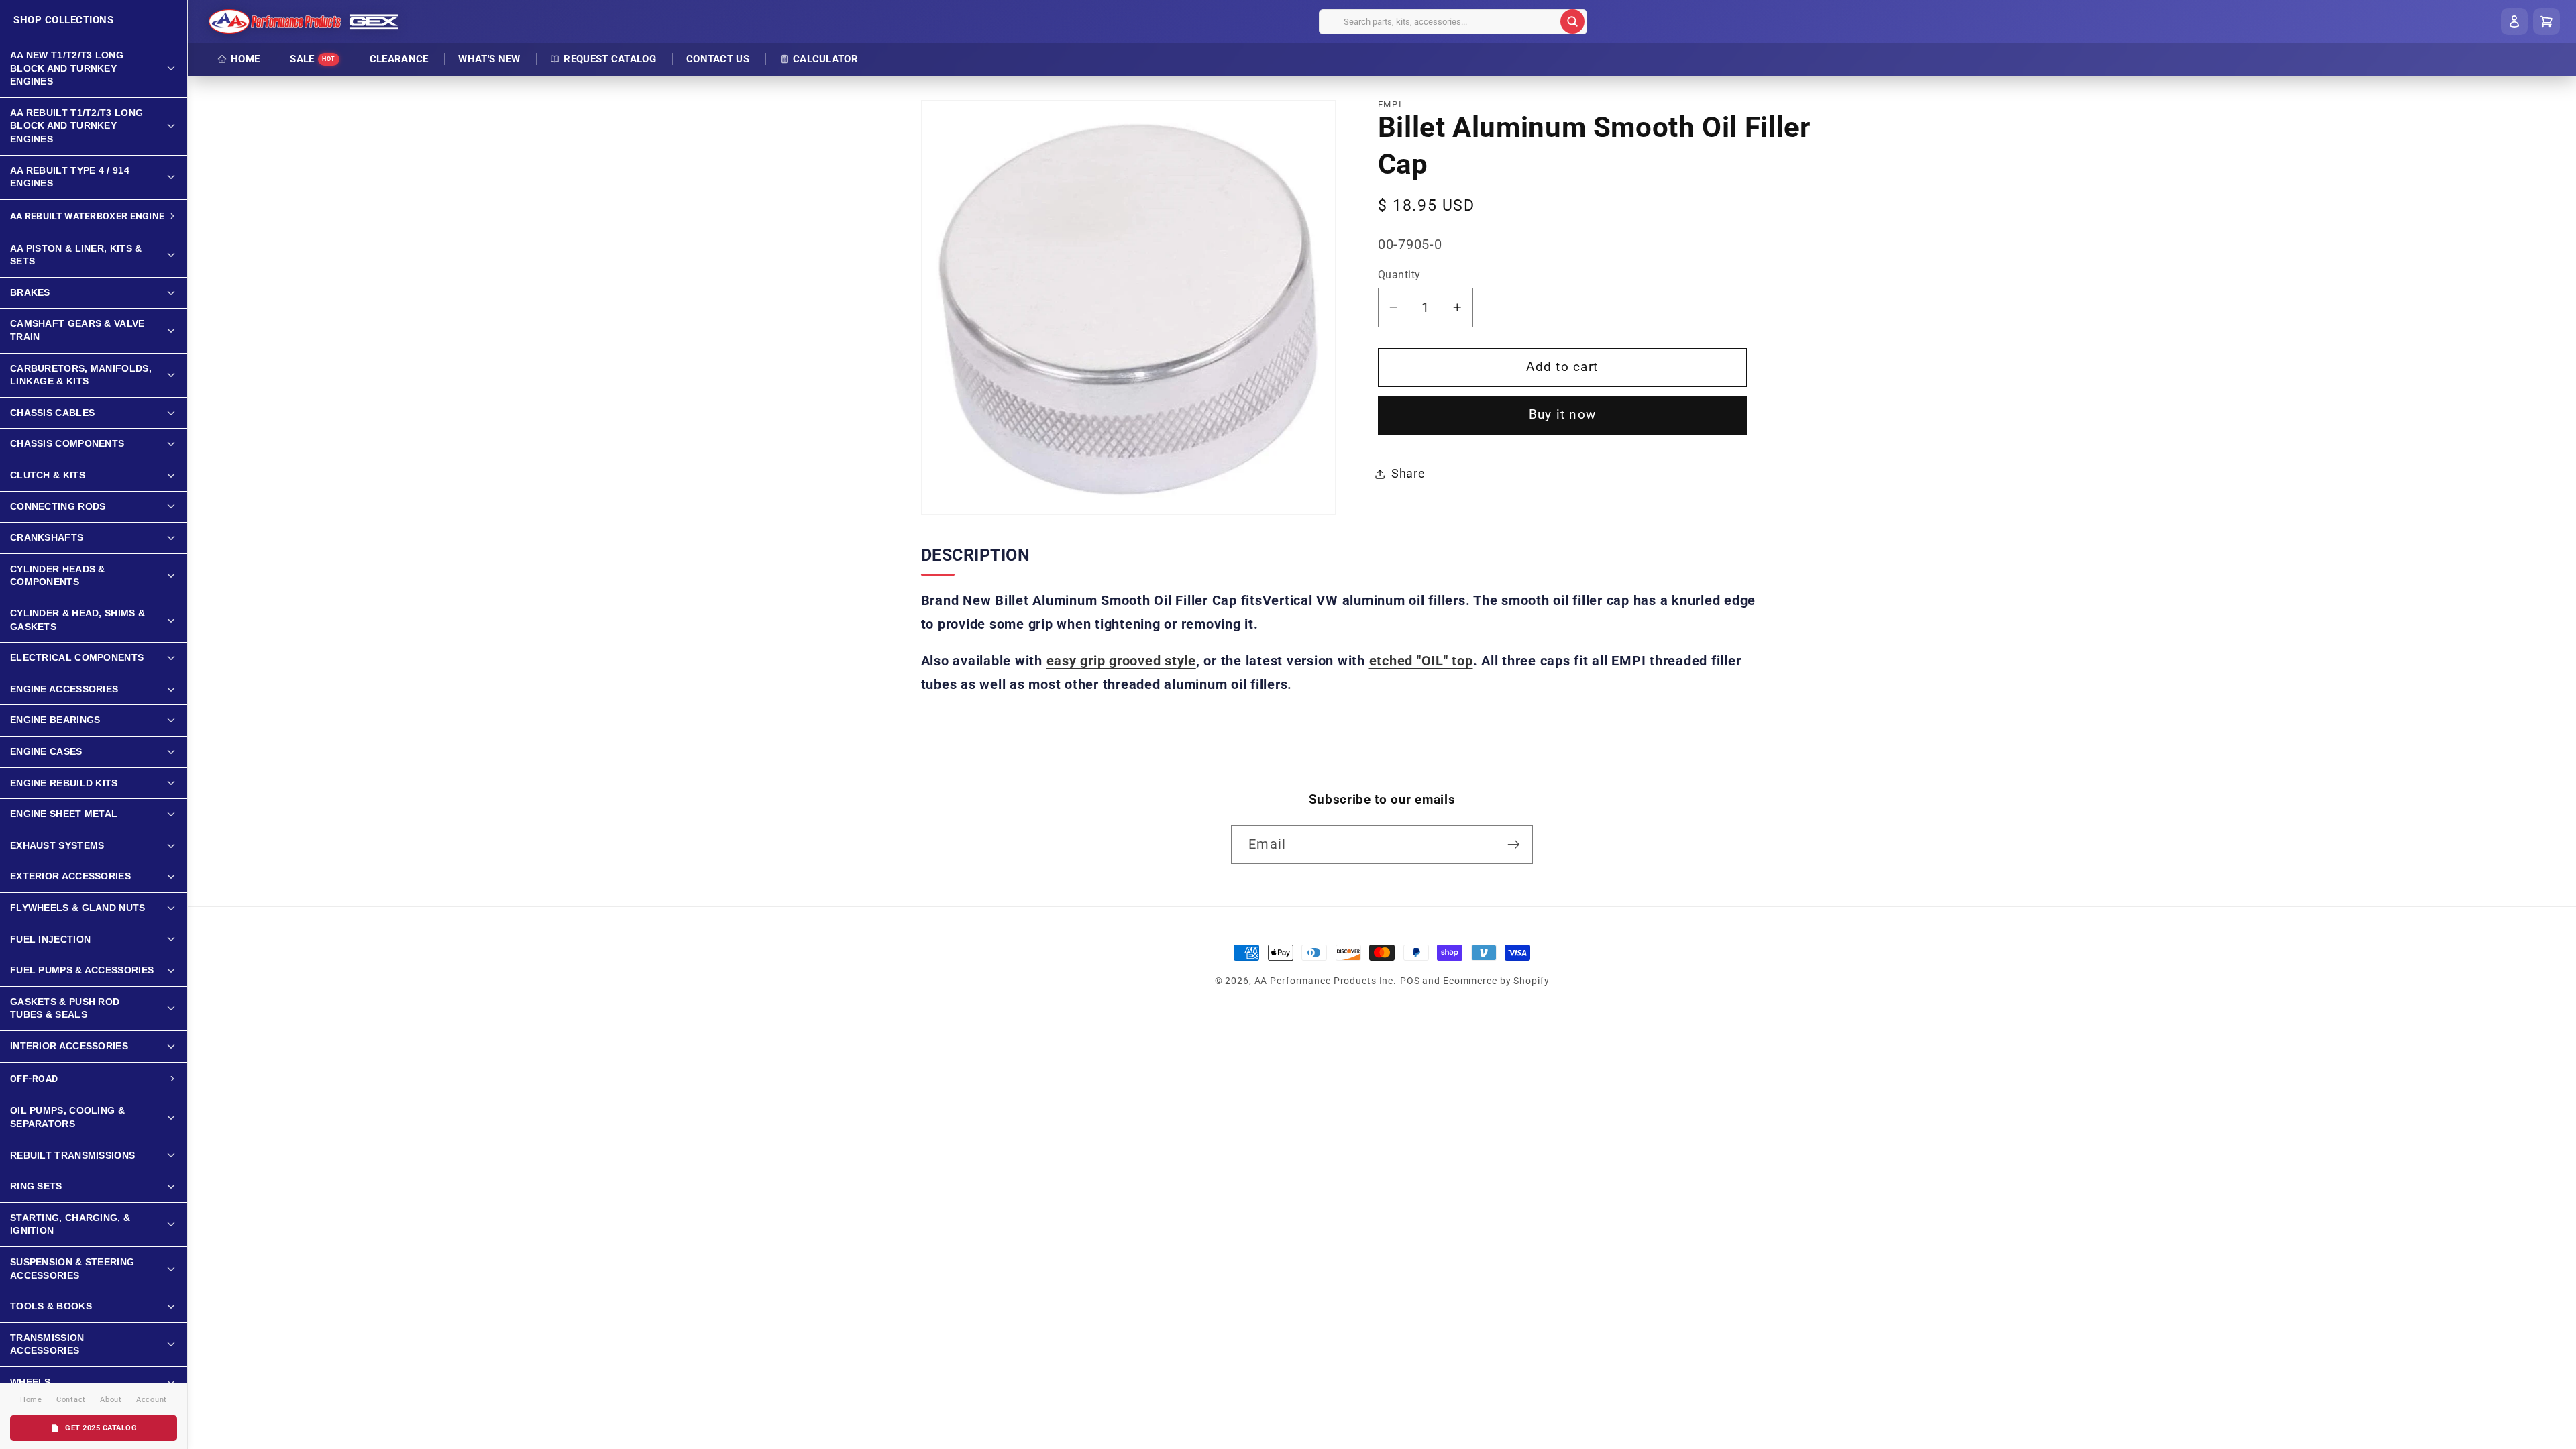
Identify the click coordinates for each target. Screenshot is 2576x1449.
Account (152, 1400)
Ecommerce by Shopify (1496, 981)
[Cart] (2546, 21)
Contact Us (718, 59)
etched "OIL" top (1421, 661)
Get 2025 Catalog (101, 1428)
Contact (71, 1400)
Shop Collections (63, 20)
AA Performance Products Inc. (1326, 981)
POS (1410, 981)
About (111, 1400)
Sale (313, 59)
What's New (489, 59)
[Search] (1572, 21)
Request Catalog (610, 59)
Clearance (399, 59)
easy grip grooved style (1121, 661)
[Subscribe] (1514, 845)
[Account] (2514, 21)
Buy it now (1563, 415)
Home (245, 59)
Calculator (825, 59)
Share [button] (1408, 474)
